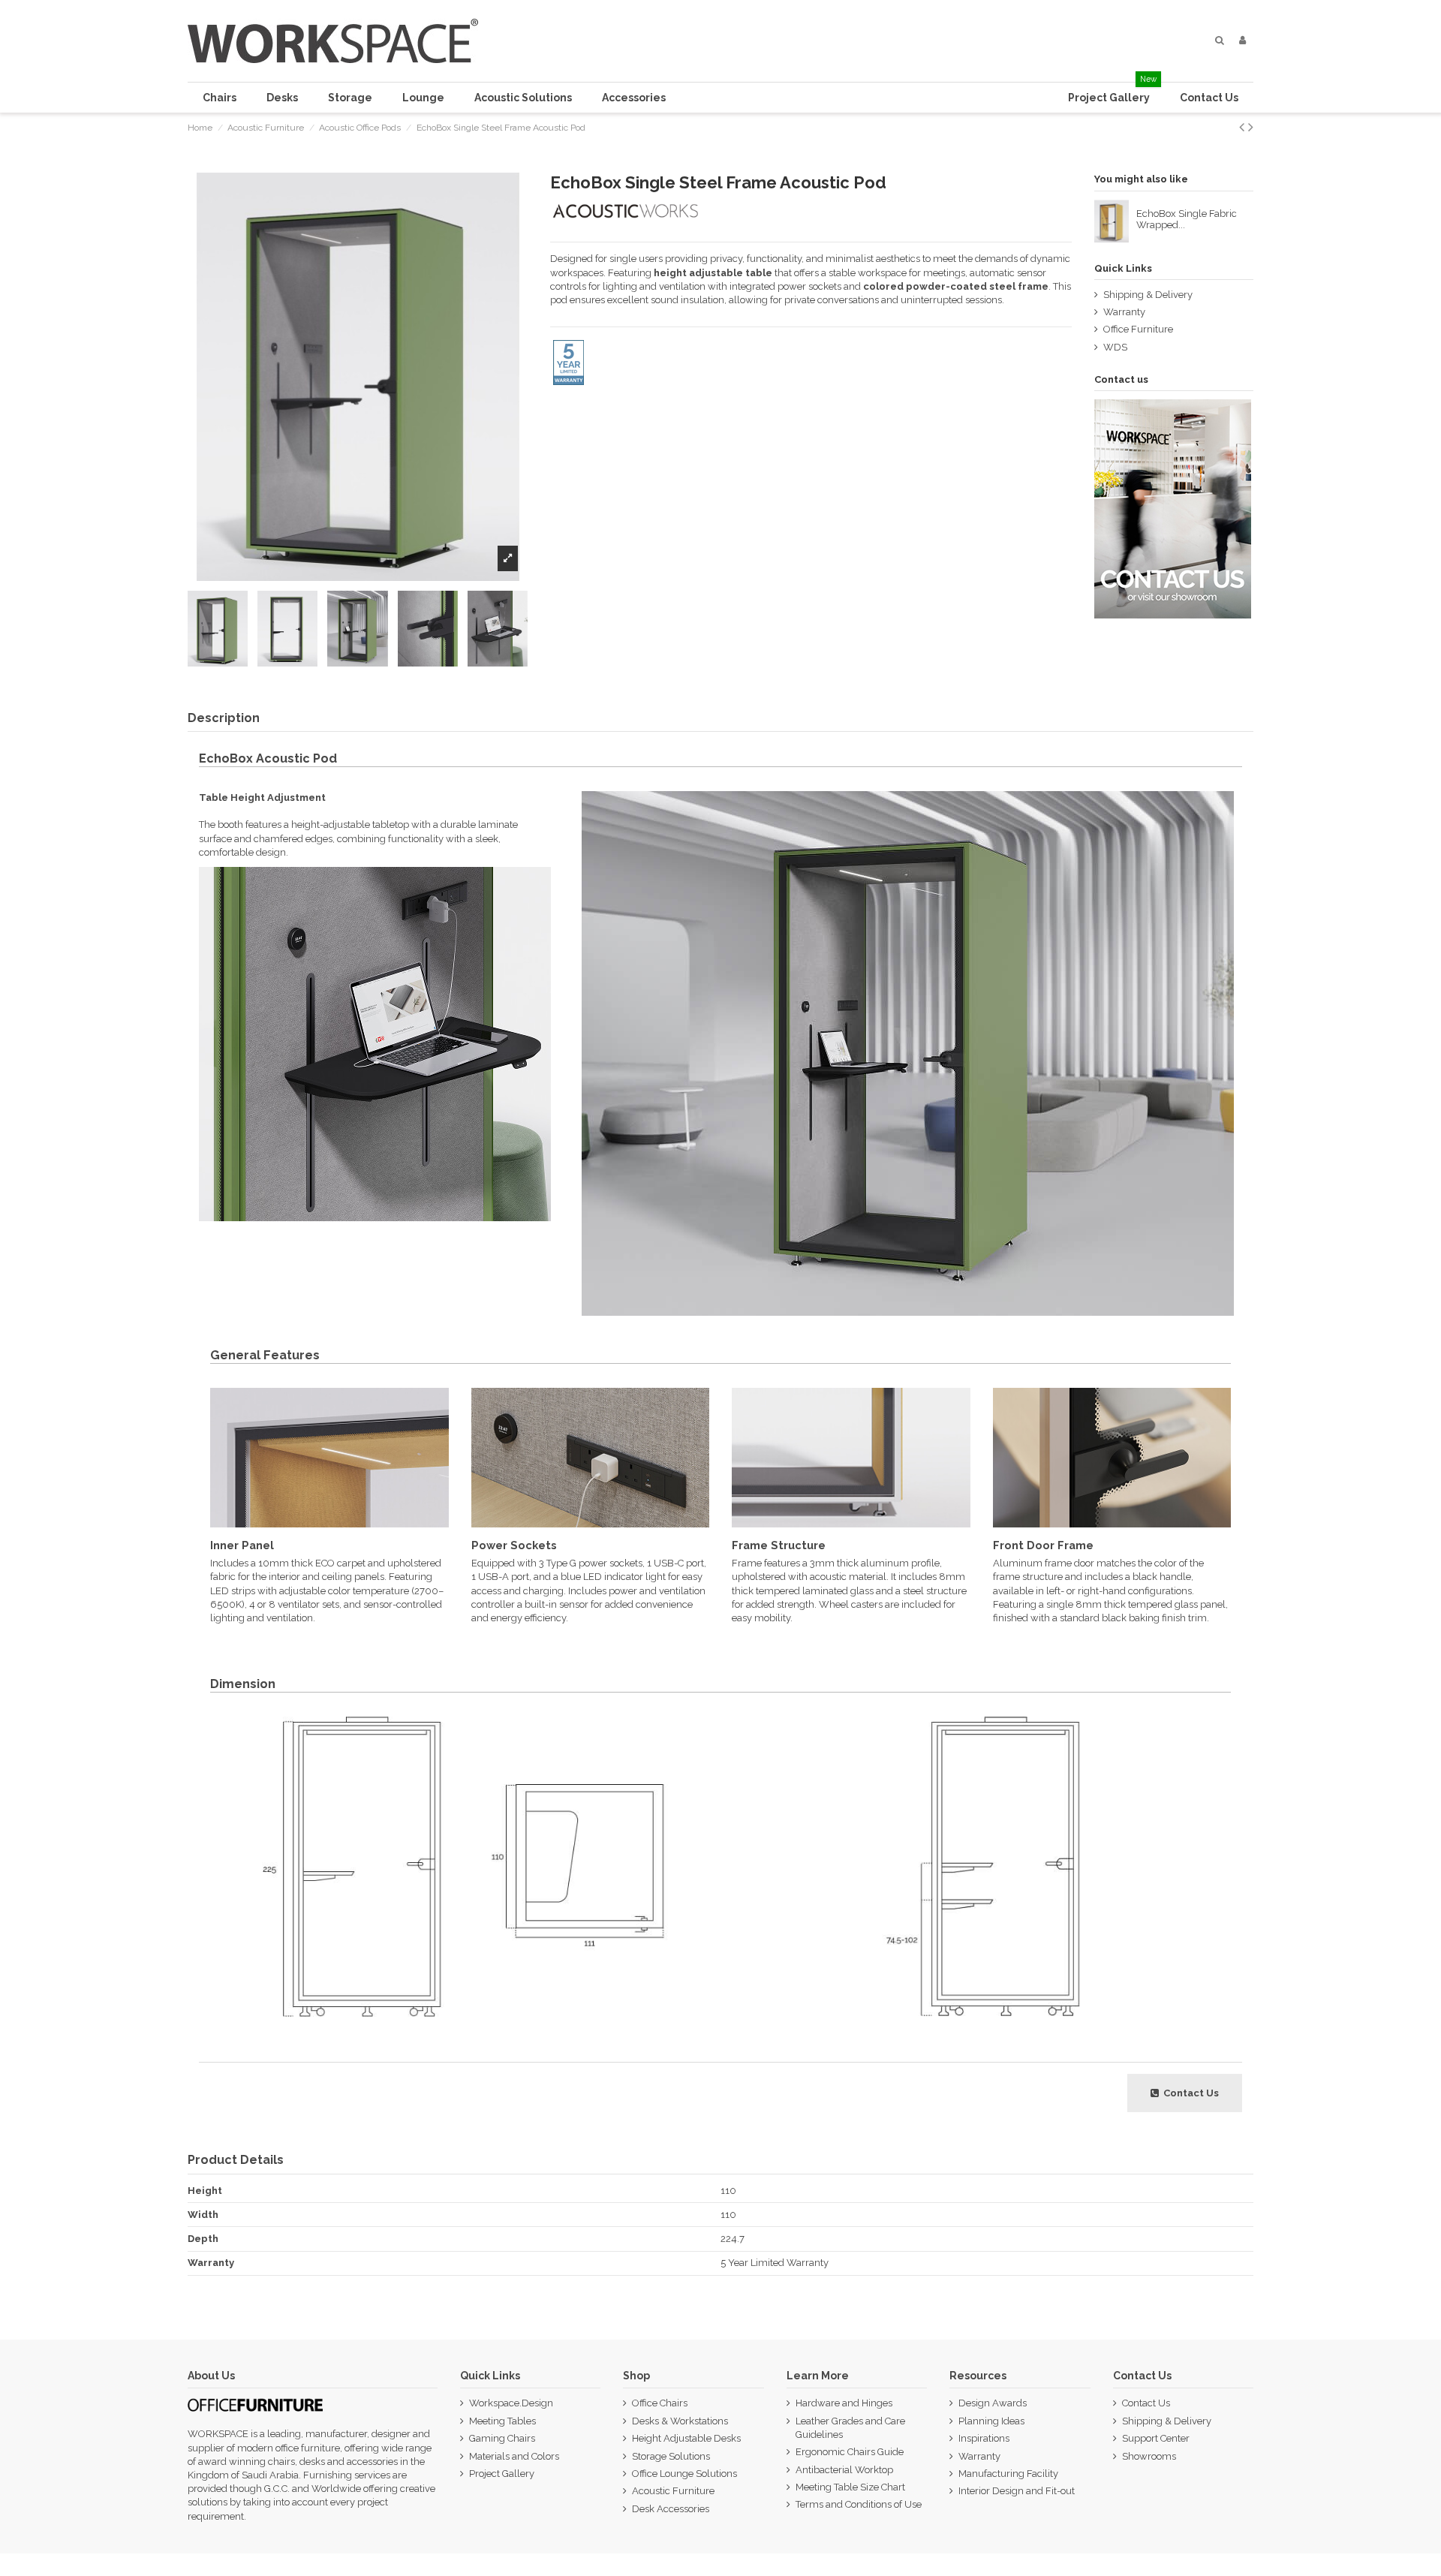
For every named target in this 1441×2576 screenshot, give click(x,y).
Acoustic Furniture (673, 2491)
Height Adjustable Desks (686, 2438)
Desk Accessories (671, 2509)
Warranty (1124, 312)
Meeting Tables (502, 2421)
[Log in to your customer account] (1242, 41)
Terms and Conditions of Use (859, 2504)
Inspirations (984, 2438)
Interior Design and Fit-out (1017, 2491)
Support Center (1156, 2438)
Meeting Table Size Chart (850, 2487)
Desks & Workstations (680, 2421)
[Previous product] (1244, 127)
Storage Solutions (671, 2456)
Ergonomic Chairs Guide (850, 2452)
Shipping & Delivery (1148, 295)
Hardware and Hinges (844, 2403)
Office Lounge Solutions (684, 2474)
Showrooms (1149, 2456)
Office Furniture (1138, 329)
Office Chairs (660, 2403)
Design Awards (993, 2403)
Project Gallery (502, 2474)
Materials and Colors (514, 2456)
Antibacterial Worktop (844, 2470)
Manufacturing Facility (1008, 2474)
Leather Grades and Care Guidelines (850, 2428)
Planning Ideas (991, 2421)
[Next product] (1251, 127)
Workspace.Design (511, 2403)
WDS (1115, 347)
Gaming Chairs (502, 2438)
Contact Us (1146, 2403)
